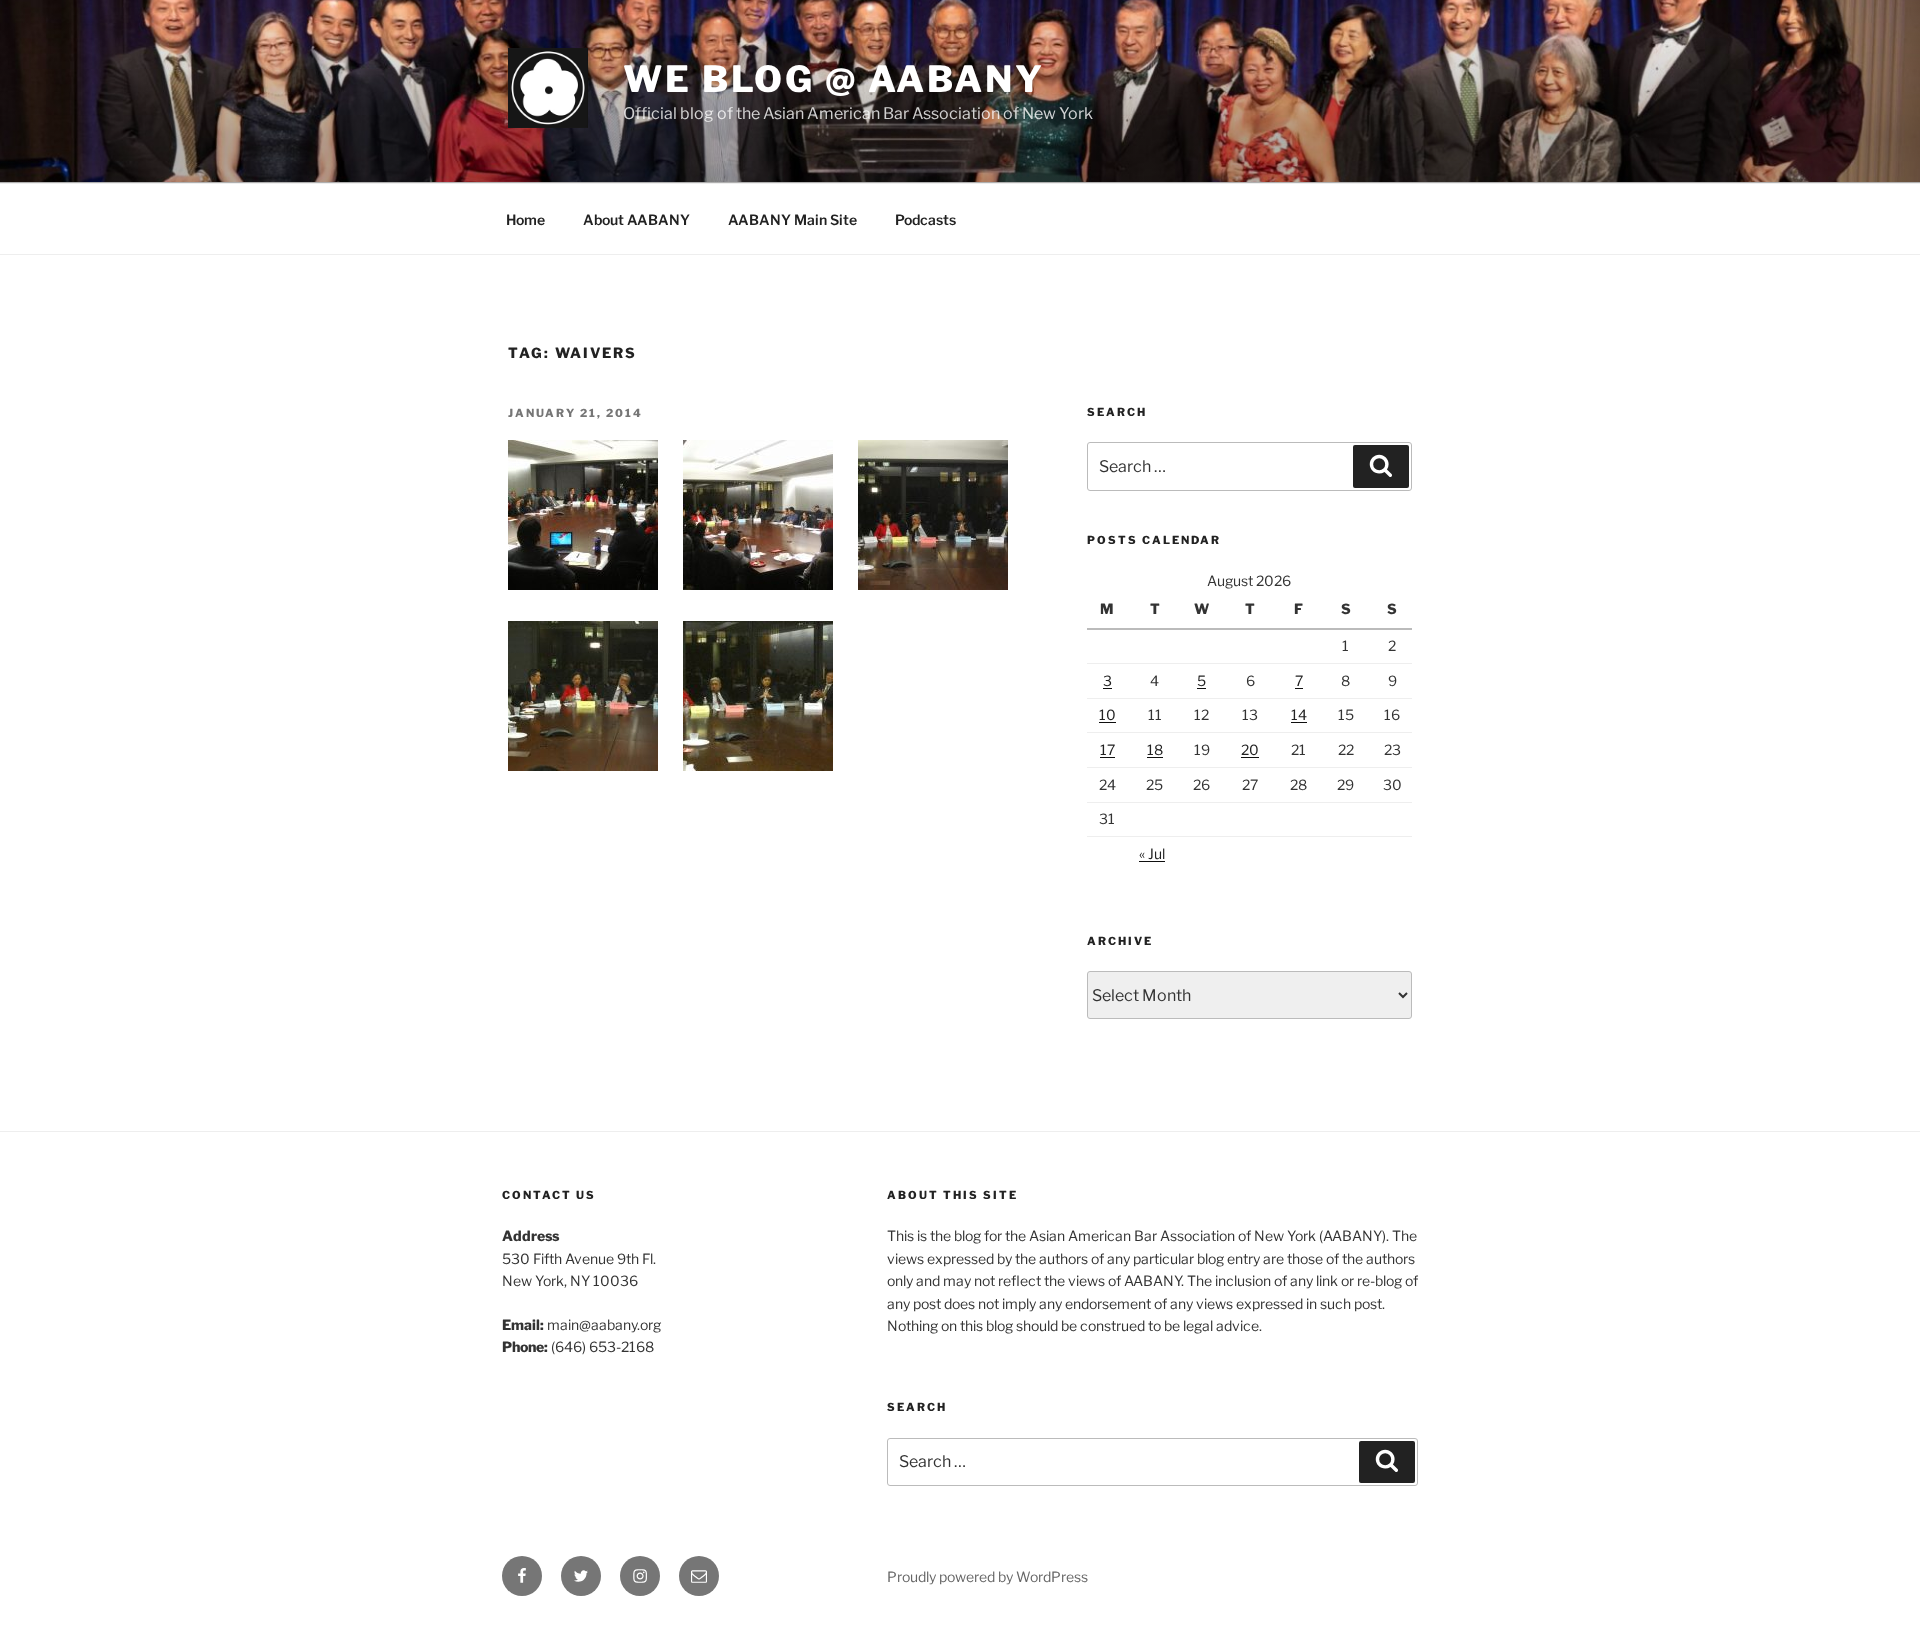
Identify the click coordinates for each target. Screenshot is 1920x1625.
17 (1107, 749)
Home (525, 219)
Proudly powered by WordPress (987, 1576)
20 (1250, 749)
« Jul (1152, 853)
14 (1299, 714)
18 (1155, 749)
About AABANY (636, 219)
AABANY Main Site (792, 219)
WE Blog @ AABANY (834, 79)
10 (1107, 714)
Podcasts (925, 219)
